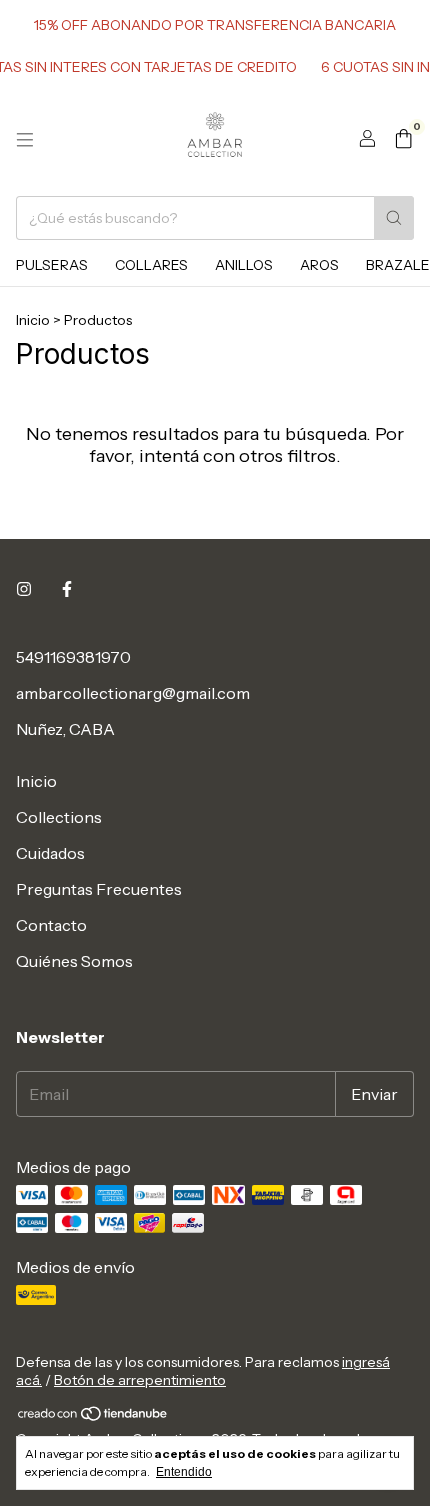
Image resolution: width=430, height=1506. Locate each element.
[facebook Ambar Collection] (67, 589)
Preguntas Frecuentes (99, 889)
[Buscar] (394, 218)
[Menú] (25, 140)
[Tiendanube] (93, 1417)
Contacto (51, 925)
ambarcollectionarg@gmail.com (133, 693)
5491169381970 (73, 657)
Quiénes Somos (74, 961)
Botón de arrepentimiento (140, 1380)
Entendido (184, 1472)
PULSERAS (52, 265)
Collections (59, 817)
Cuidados (50, 853)
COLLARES (151, 265)
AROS (319, 265)
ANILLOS (244, 265)
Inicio (33, 320)
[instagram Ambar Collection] (24, 589)
